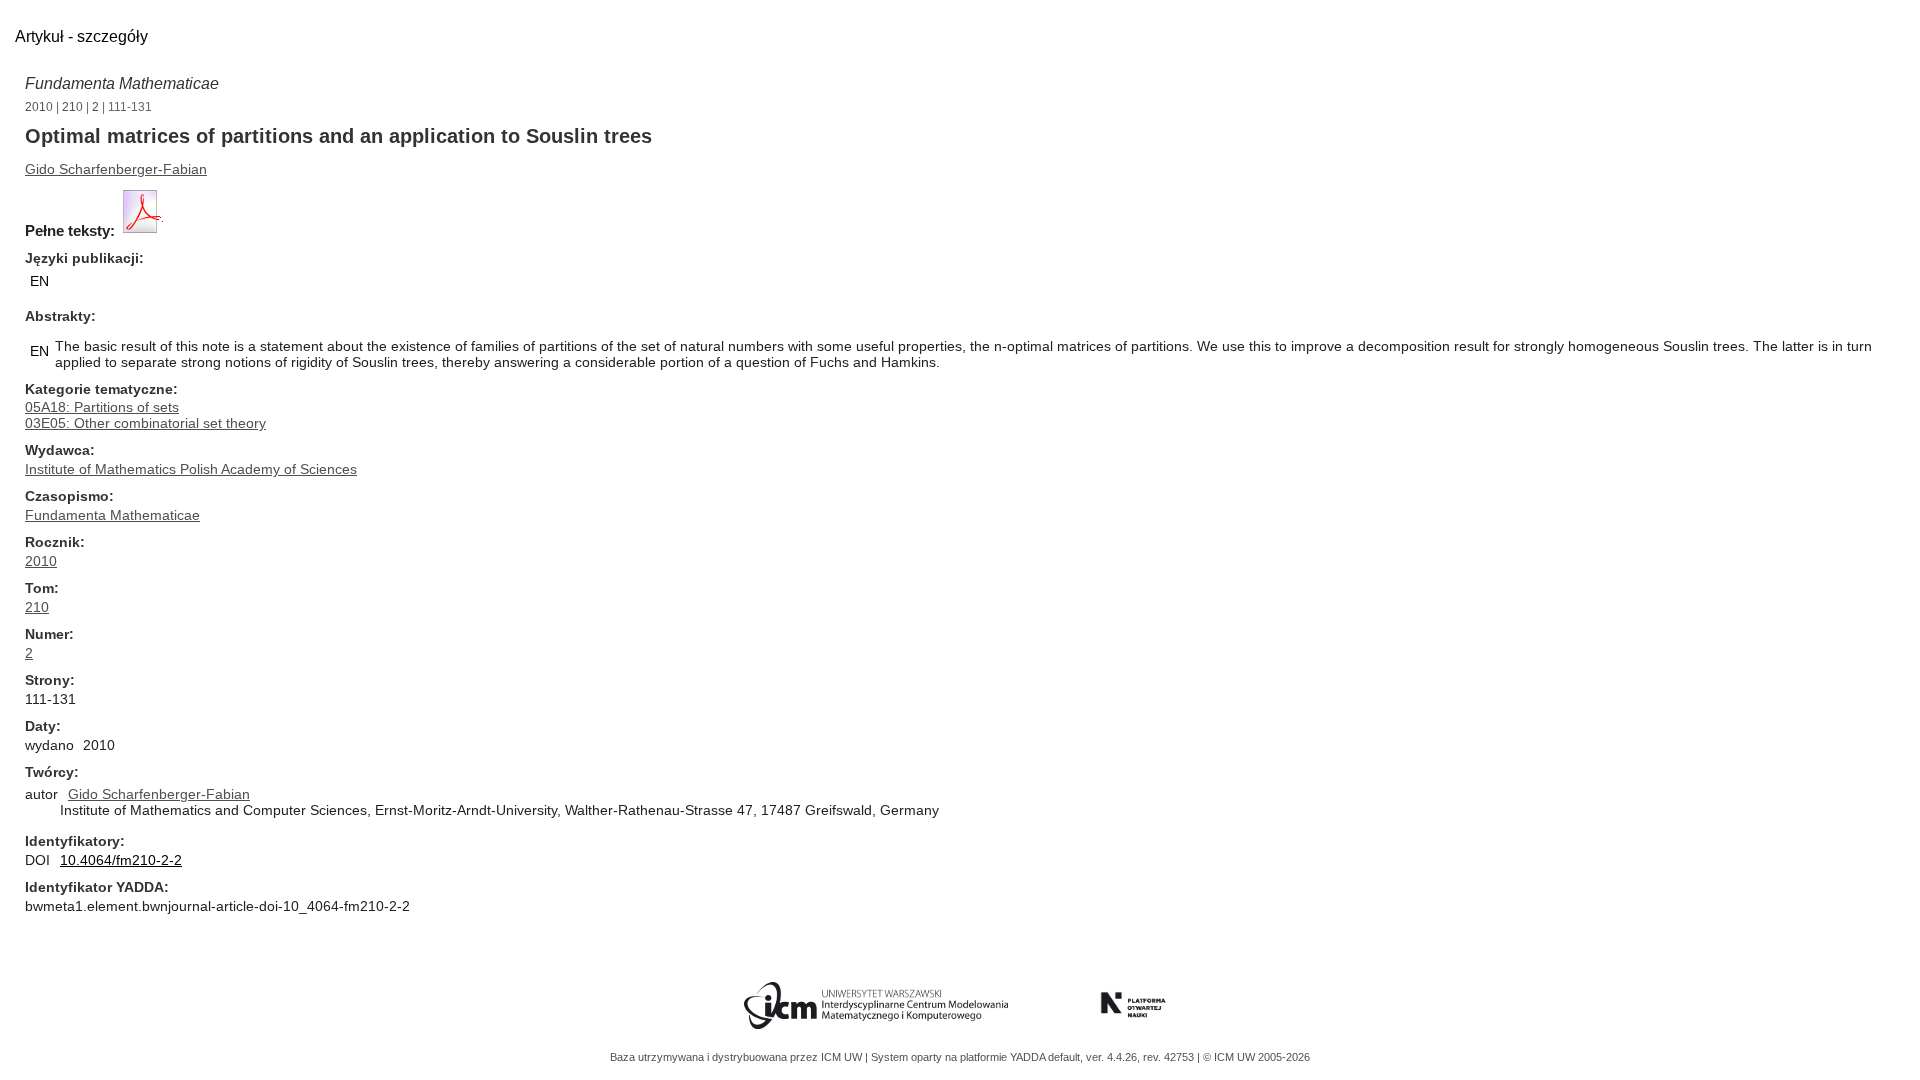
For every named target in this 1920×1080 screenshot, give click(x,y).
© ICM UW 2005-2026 (1256, 1057)
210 (72, 107)
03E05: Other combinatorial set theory (145, 423)
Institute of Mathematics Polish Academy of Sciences (191, 469)
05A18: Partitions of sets (102, 407)
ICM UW (843, 1057)
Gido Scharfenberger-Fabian (116, 169)
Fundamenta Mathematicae (122, 83)
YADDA (1029, 1057)
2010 (39, 107)
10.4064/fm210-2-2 (121, 860)
